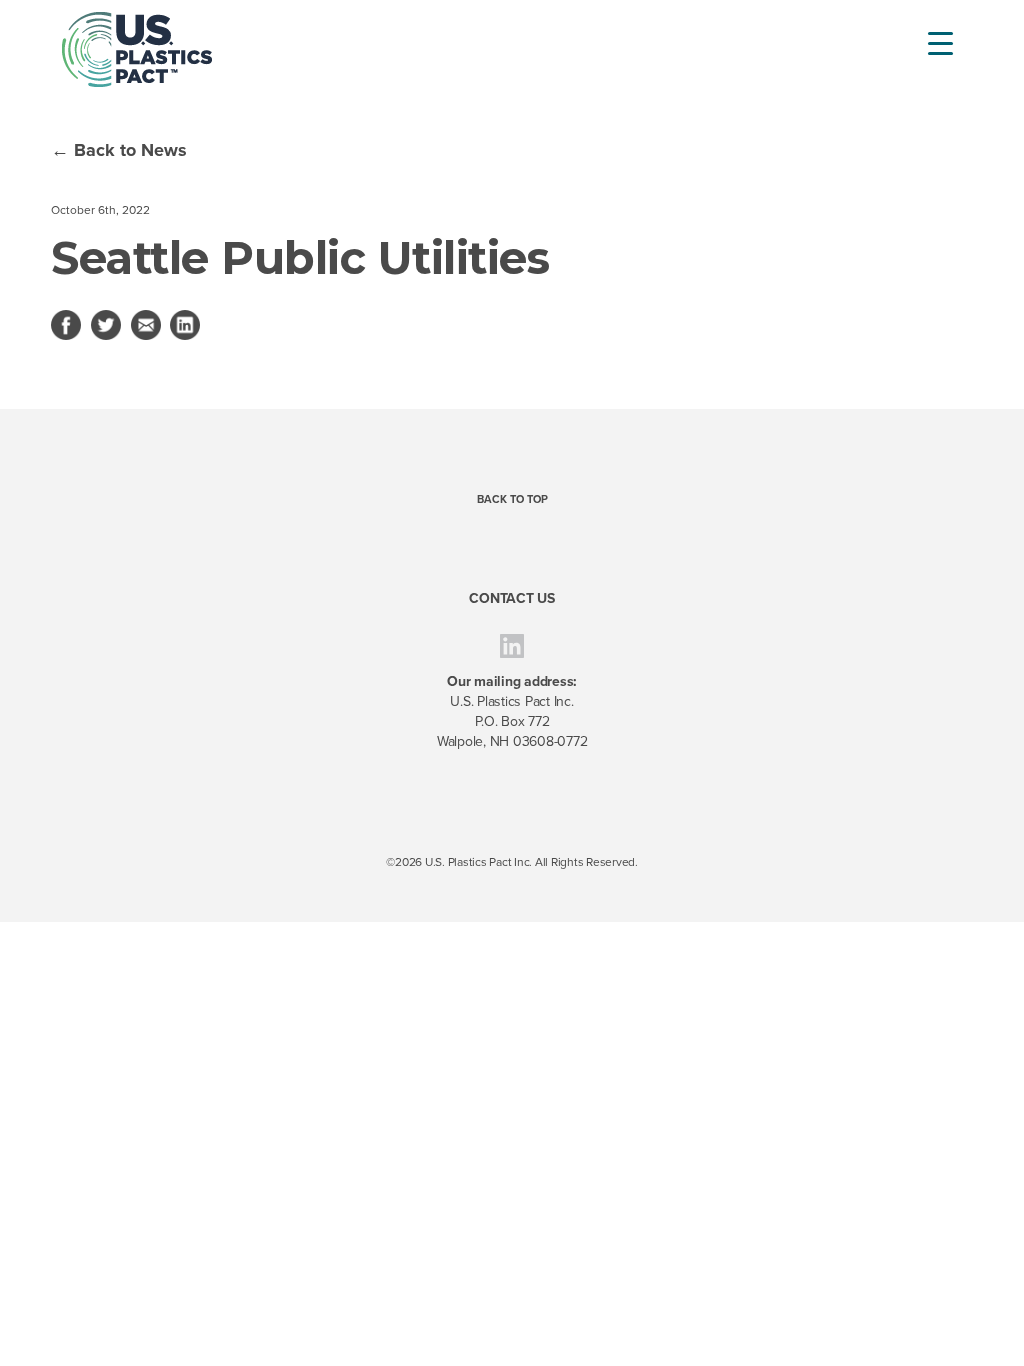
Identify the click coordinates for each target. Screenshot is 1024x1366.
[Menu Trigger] (928, 42)
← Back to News (119, 150)
